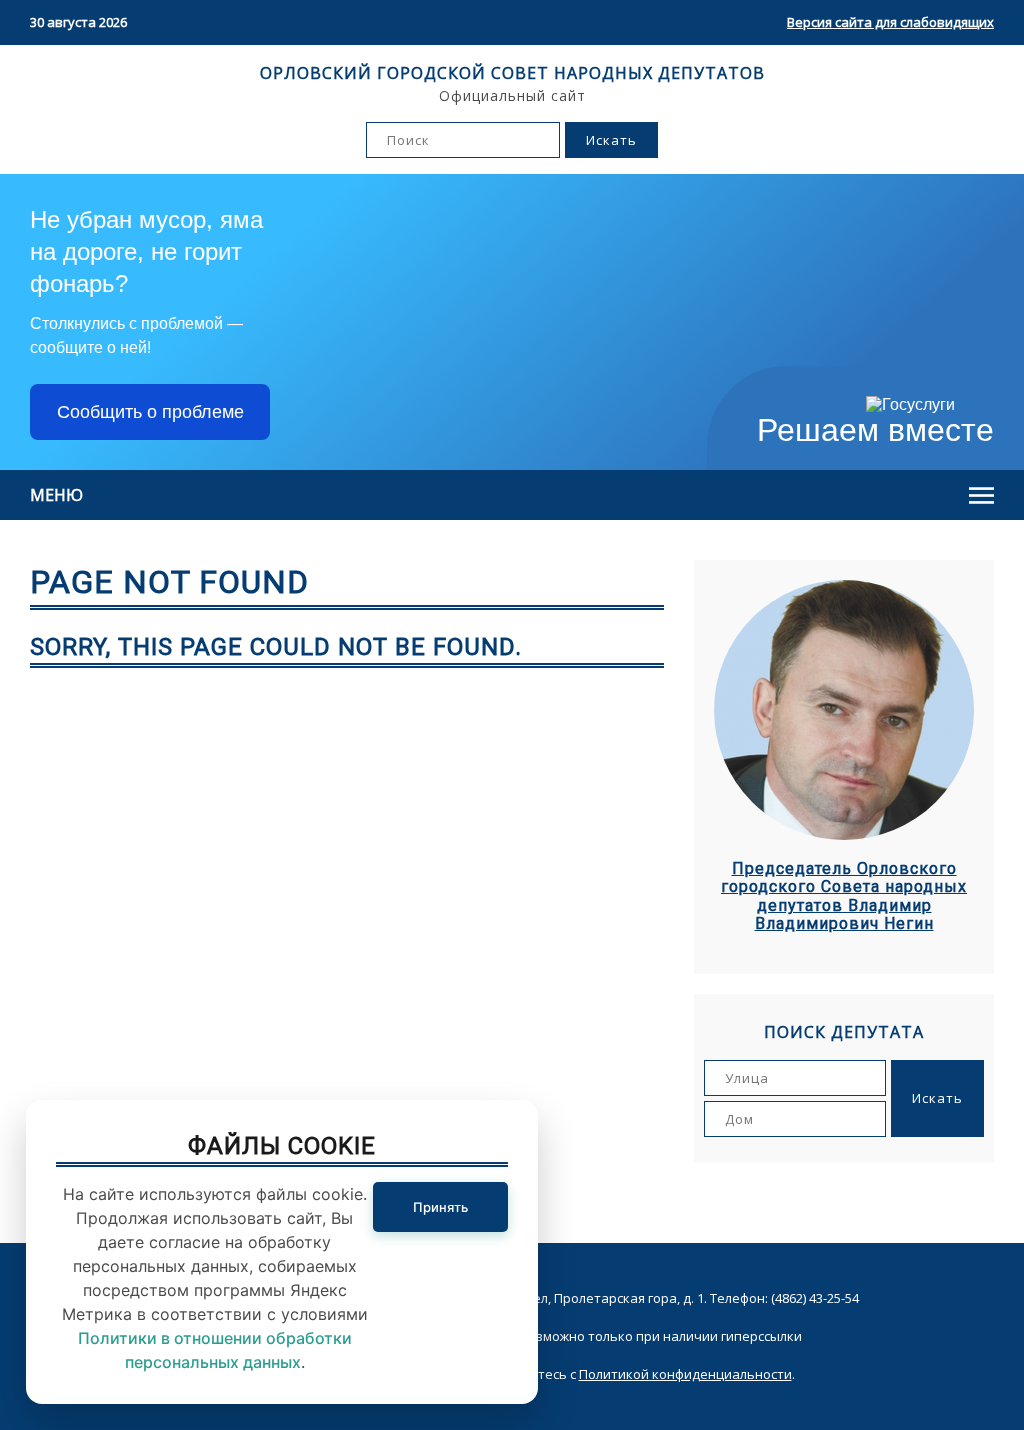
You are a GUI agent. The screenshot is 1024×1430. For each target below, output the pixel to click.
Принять (440, 1207)
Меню (56, 495)
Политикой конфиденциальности (685, 1374)
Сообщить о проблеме (150, 412)
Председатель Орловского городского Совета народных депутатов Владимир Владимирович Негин (844, 896)
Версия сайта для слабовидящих (890, 22)
